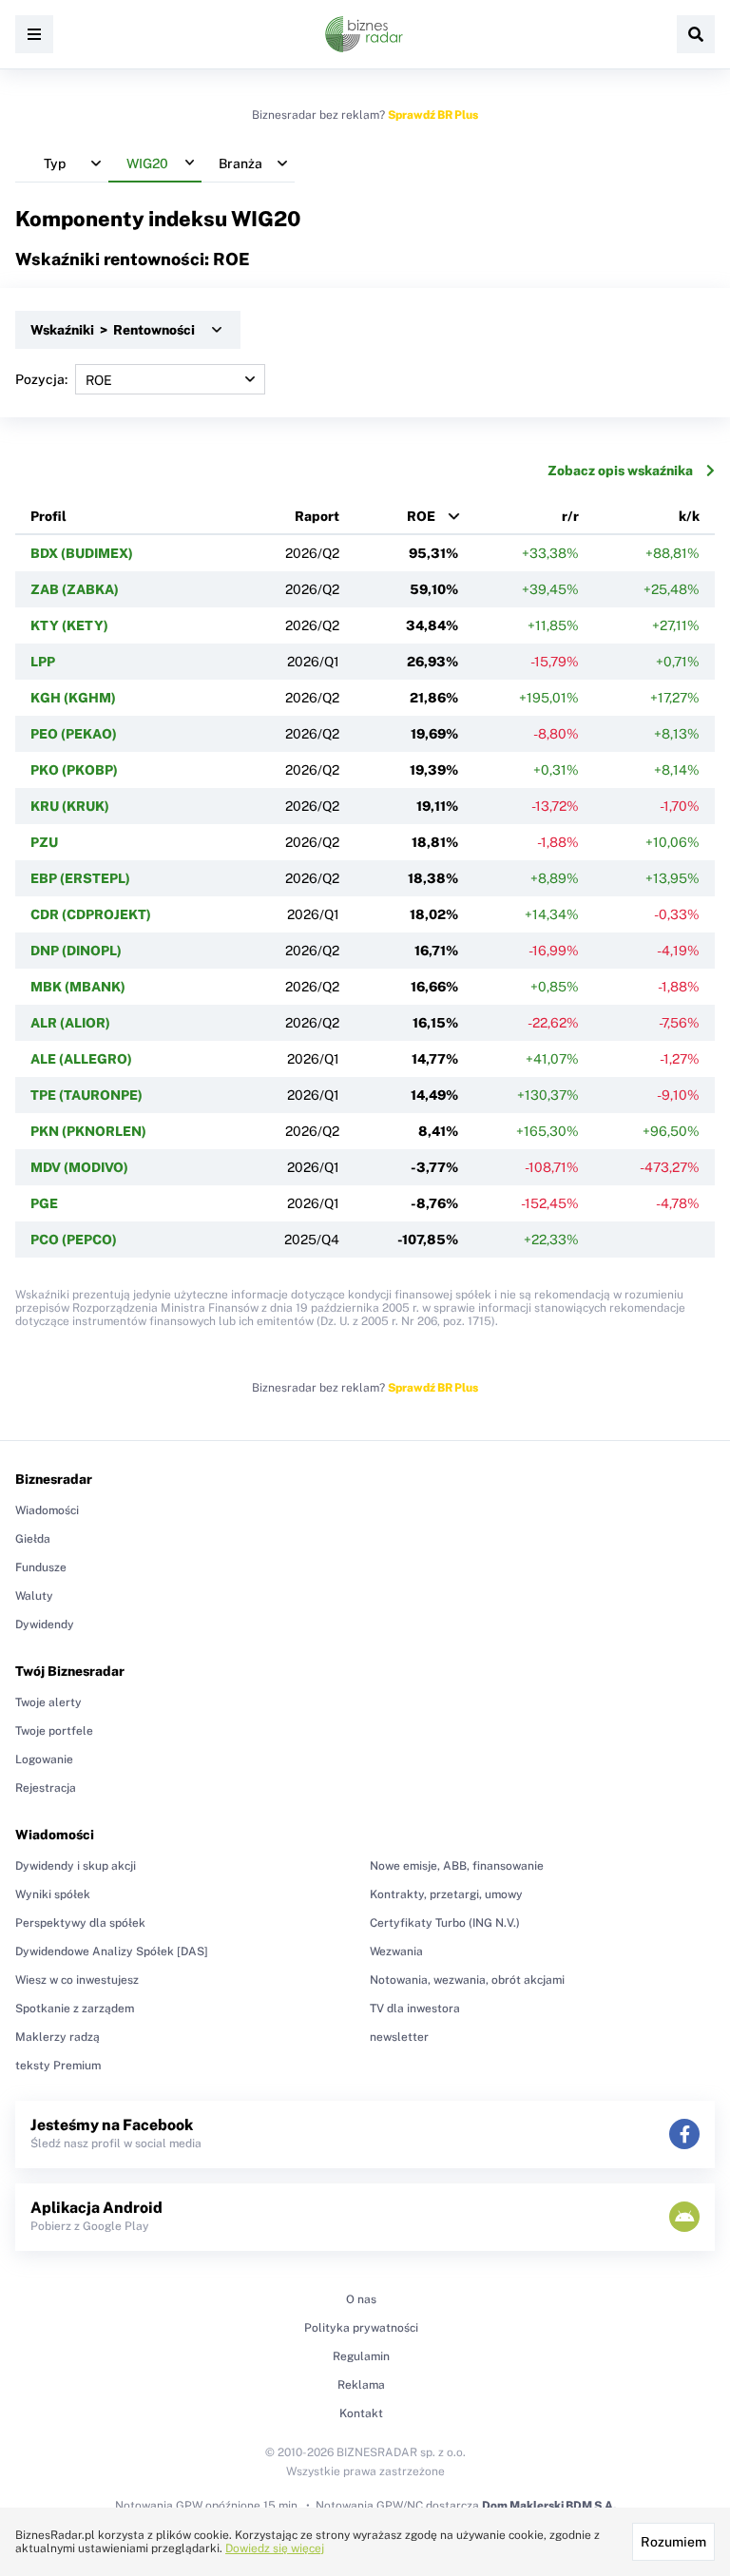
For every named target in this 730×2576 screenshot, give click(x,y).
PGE (44, 1203)
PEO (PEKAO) (74, 734)
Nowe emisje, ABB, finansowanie (457, 1866)
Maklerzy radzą (58, 2037)
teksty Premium (58, 2066)
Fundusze (41, 1567)
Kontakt (361, 2413)
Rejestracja (46, 1788)
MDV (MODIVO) (79, 1167)
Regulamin (361, 2356)
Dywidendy (45, 1624)
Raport (317, 516)
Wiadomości (47, 1510)
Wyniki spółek (53, 1894)
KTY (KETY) (69, 625)
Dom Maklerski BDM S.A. (549, 2506)
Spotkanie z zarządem (75, 2009)
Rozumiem (673, 2542)
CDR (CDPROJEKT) (91, 914)
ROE (421, 516)
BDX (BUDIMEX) (82, 553)
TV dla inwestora (415, 2009)
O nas (361, 2299)
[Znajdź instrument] (696, 34)
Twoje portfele (54, 1731)
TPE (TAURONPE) (86, 1095)
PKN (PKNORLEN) (88, 1131)
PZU (44, 842)
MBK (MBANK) (78, 987)
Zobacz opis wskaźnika (620, 471)
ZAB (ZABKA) (75, 589)
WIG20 (266, 219)
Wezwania (396, 1951)
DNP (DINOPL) (76, 951)
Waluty (34, 1596)
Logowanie (44, 1759)
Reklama (361, 2385)
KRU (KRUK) (70, 806)
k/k (689, 516)
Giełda (33, 1539)
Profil (48, 516)
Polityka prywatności (361, 2328)
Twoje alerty (48, 1702)
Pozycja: (41, 379)
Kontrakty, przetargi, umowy (446, 1894)
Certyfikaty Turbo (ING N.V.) (445, 1923)
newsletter (399, 2037)
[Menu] (34, 34)
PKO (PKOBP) (74, 770)
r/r (570, 516)
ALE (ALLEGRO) (81, 1059)
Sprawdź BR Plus (433, 115)
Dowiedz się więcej (275, 2548)
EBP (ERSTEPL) (80, 878)
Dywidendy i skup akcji (76, 1866)
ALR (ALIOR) (70, 1023)
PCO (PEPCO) (74, 1240)
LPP (43, 662)
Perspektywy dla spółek (80, 1923)
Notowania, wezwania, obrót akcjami (467, 1980)
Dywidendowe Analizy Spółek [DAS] (112, 1951)
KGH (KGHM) (73, 698)
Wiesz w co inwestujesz (77, 1980)
